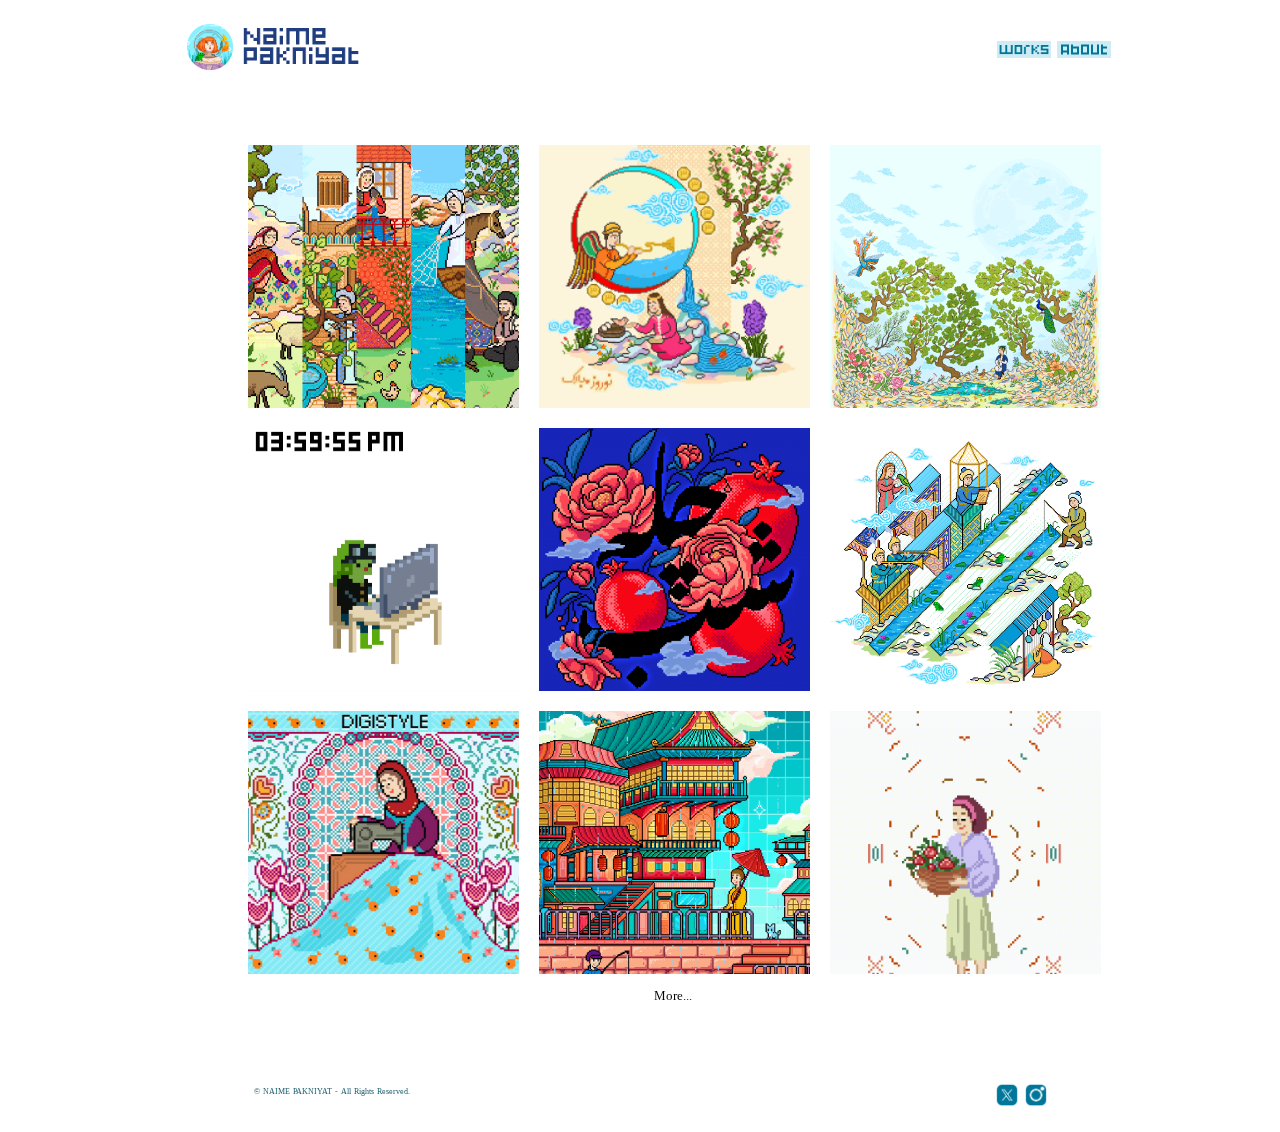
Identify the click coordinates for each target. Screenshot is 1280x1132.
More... (673, 997)
